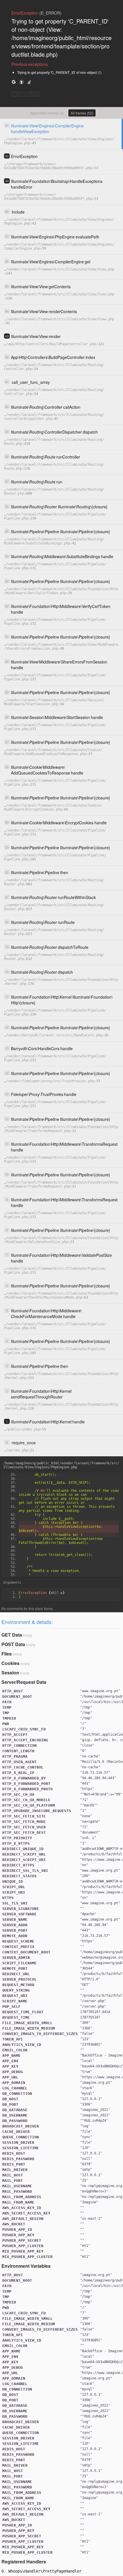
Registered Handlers (24, 2562)
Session (10, 1673)
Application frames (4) (47, 113)
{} (42, 1593)
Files (7, 1654)
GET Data (12, 1635)
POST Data (13, 1644)
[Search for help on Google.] (14, 82)
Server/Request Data (24, 1682)
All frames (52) (82, 113)
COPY (18, 94)
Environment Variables (26, 2266)
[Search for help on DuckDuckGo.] (21, 82)
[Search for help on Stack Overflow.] (29, 82)
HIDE (33, 94)
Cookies (10, 1663)
